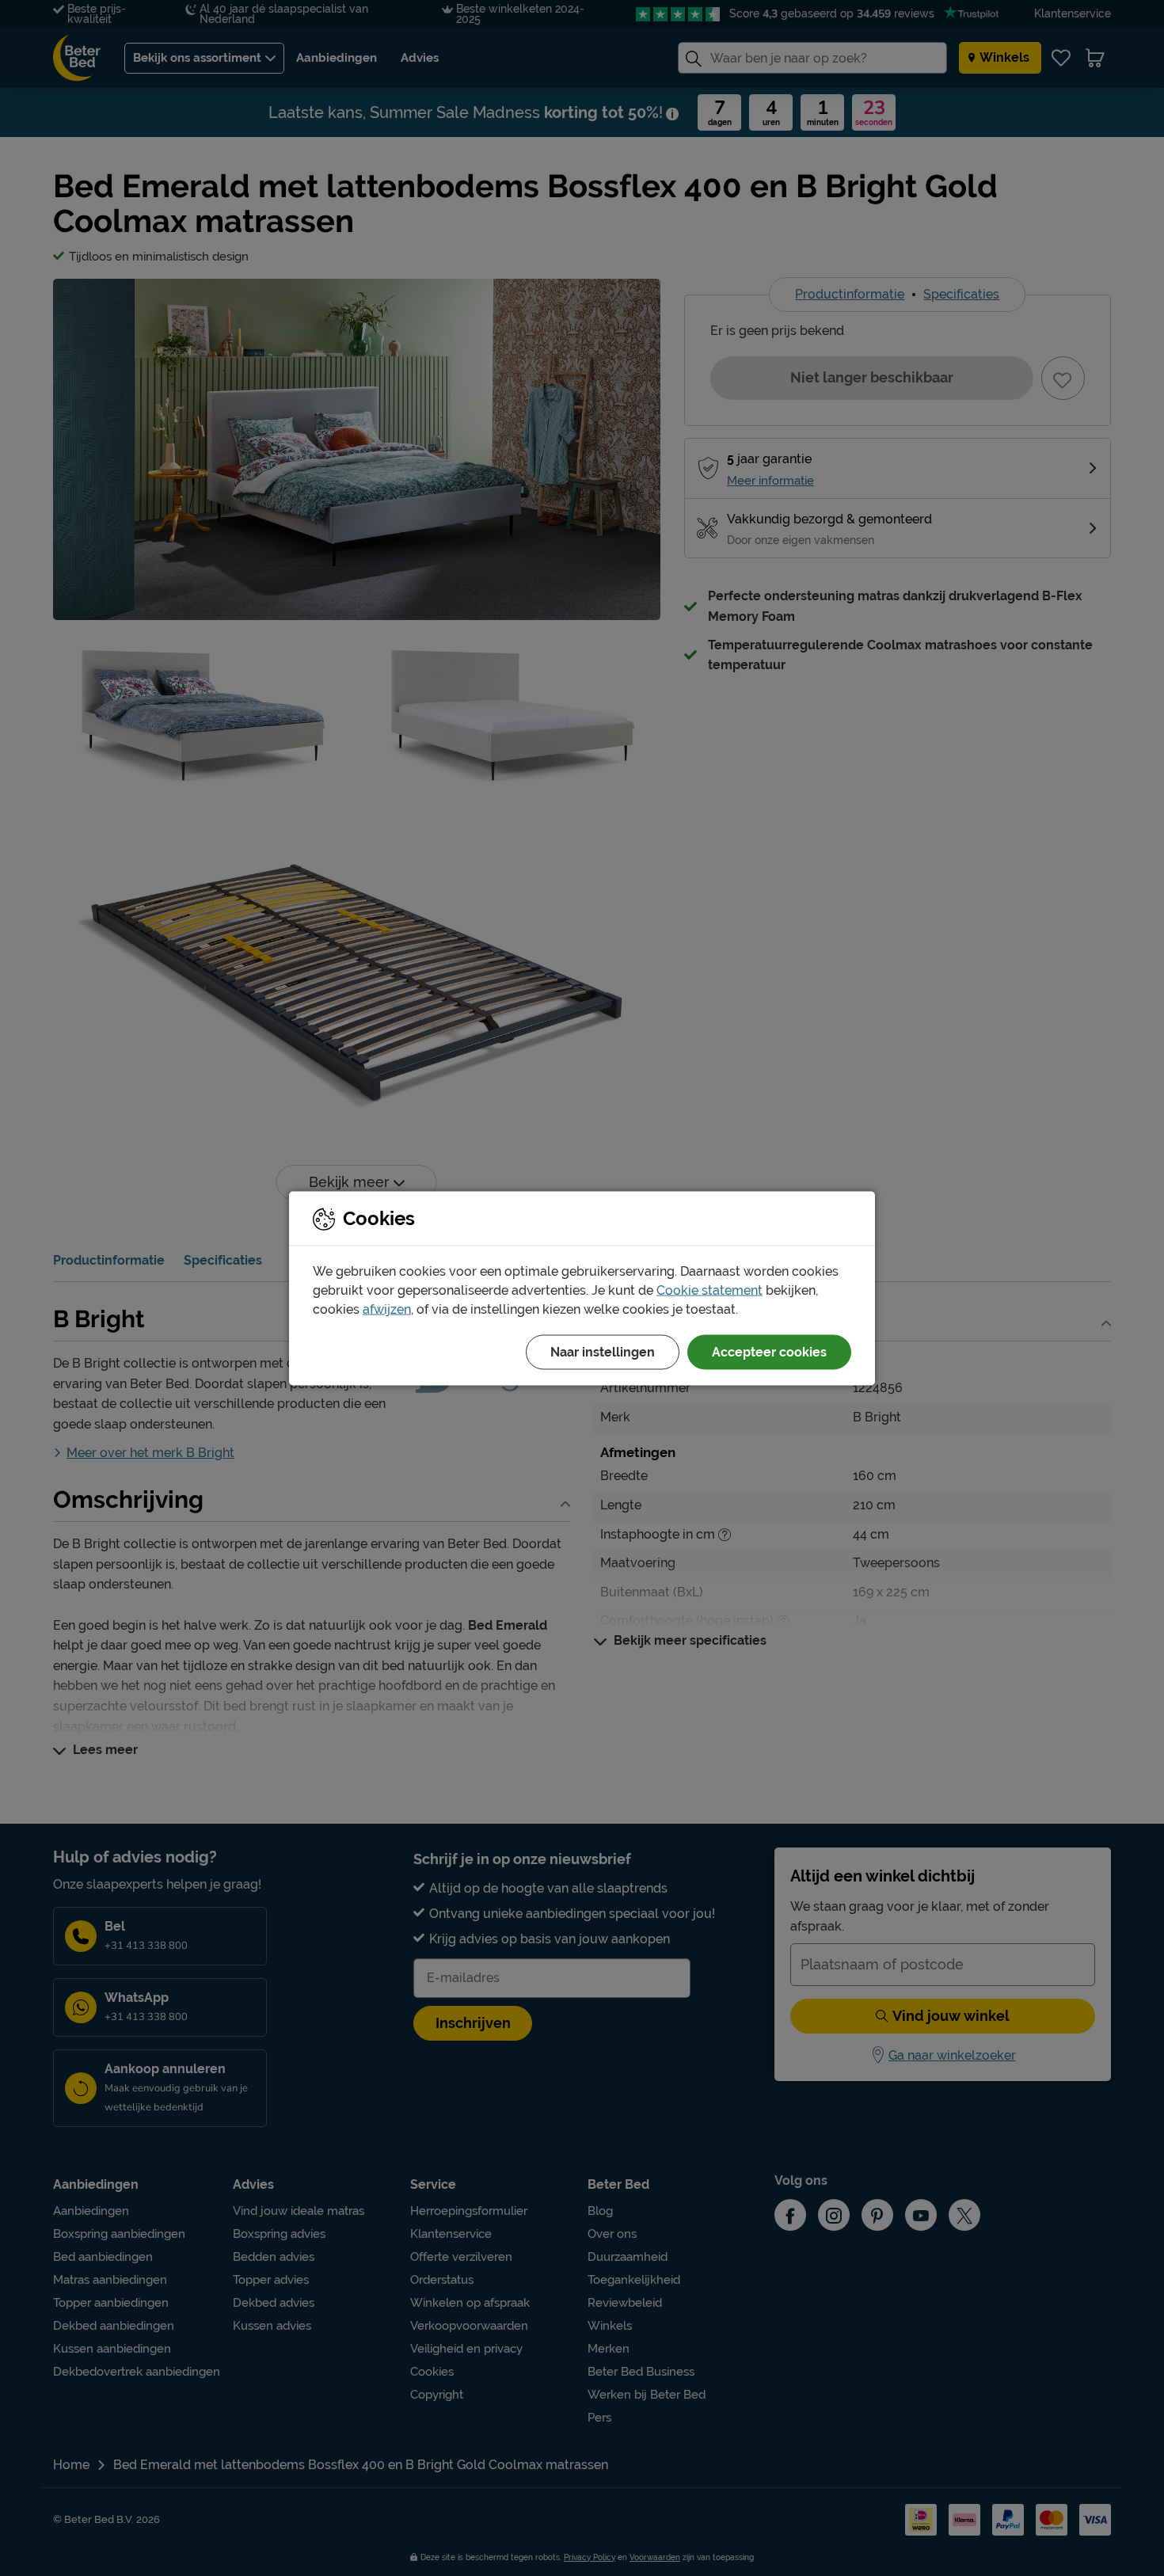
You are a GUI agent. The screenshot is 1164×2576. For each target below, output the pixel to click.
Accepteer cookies (769, 1351)
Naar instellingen (603, 1351)
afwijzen (387, 1309)
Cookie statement (709, 1290)
